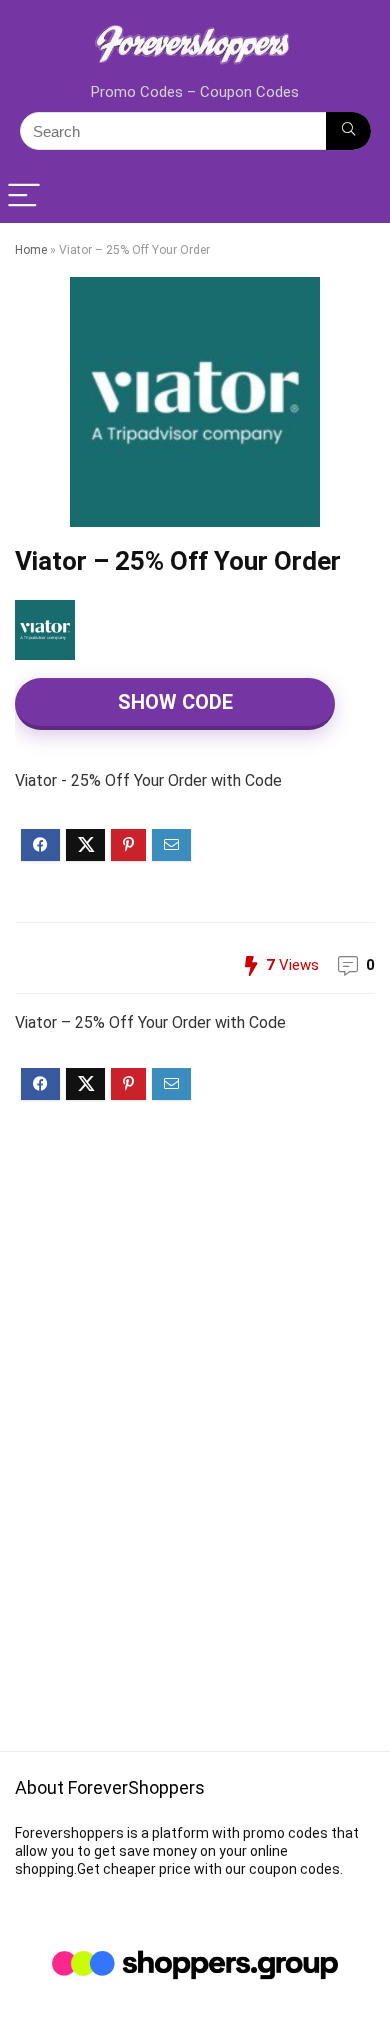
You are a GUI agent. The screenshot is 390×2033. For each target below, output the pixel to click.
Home (31, 250)
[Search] (348, 131)
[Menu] (24, 196)
